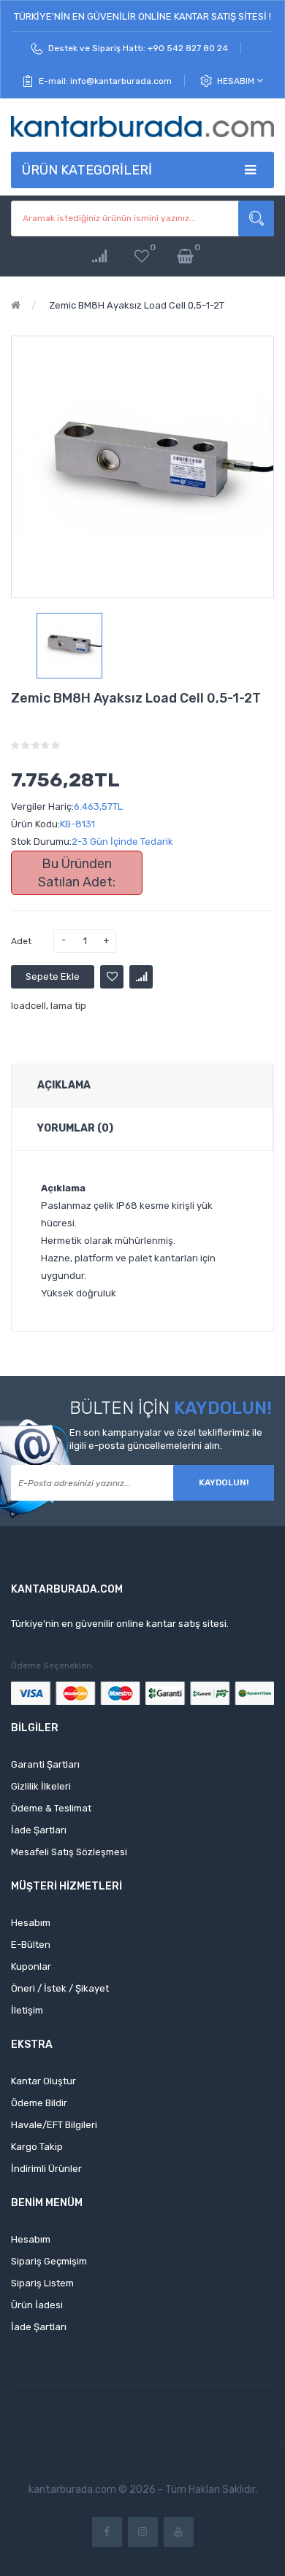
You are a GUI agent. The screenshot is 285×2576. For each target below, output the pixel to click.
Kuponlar (31, 1966)
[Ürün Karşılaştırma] (99, 256)
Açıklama (64, 1085)
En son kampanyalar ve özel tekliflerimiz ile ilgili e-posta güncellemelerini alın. (166, 1439)
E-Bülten (31, 1945)
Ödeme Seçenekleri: (53, 1666)
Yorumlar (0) (75, 1128)
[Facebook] (107, 2532)
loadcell (28, 1006)
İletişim (27, 2010)
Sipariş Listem (42, 2283)
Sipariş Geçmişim (49, 2261)
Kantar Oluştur (43, 2081)
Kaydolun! (224, 1482)
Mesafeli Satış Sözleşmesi (69, 1852)
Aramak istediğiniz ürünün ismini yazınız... (256, 218)
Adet (21, 941)
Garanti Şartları (45, 1764)
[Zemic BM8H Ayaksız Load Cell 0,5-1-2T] (69, 646)
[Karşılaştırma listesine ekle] (141, 977)
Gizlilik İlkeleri (41, 1786)
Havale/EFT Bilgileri (54, 2125)
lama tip (68, 1006)
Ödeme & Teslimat (51, 1808)
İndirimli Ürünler (46, 2169)
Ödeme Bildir (39, 2103)
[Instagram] (143, 2532)
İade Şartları (39, 1830)
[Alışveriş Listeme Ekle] (112, 977)
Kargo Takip (37, 2147)
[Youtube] (179, 2532)
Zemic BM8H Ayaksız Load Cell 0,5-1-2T (136, 305)
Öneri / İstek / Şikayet (60, 1988)
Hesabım (237, 81)
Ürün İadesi (37, 2305)
